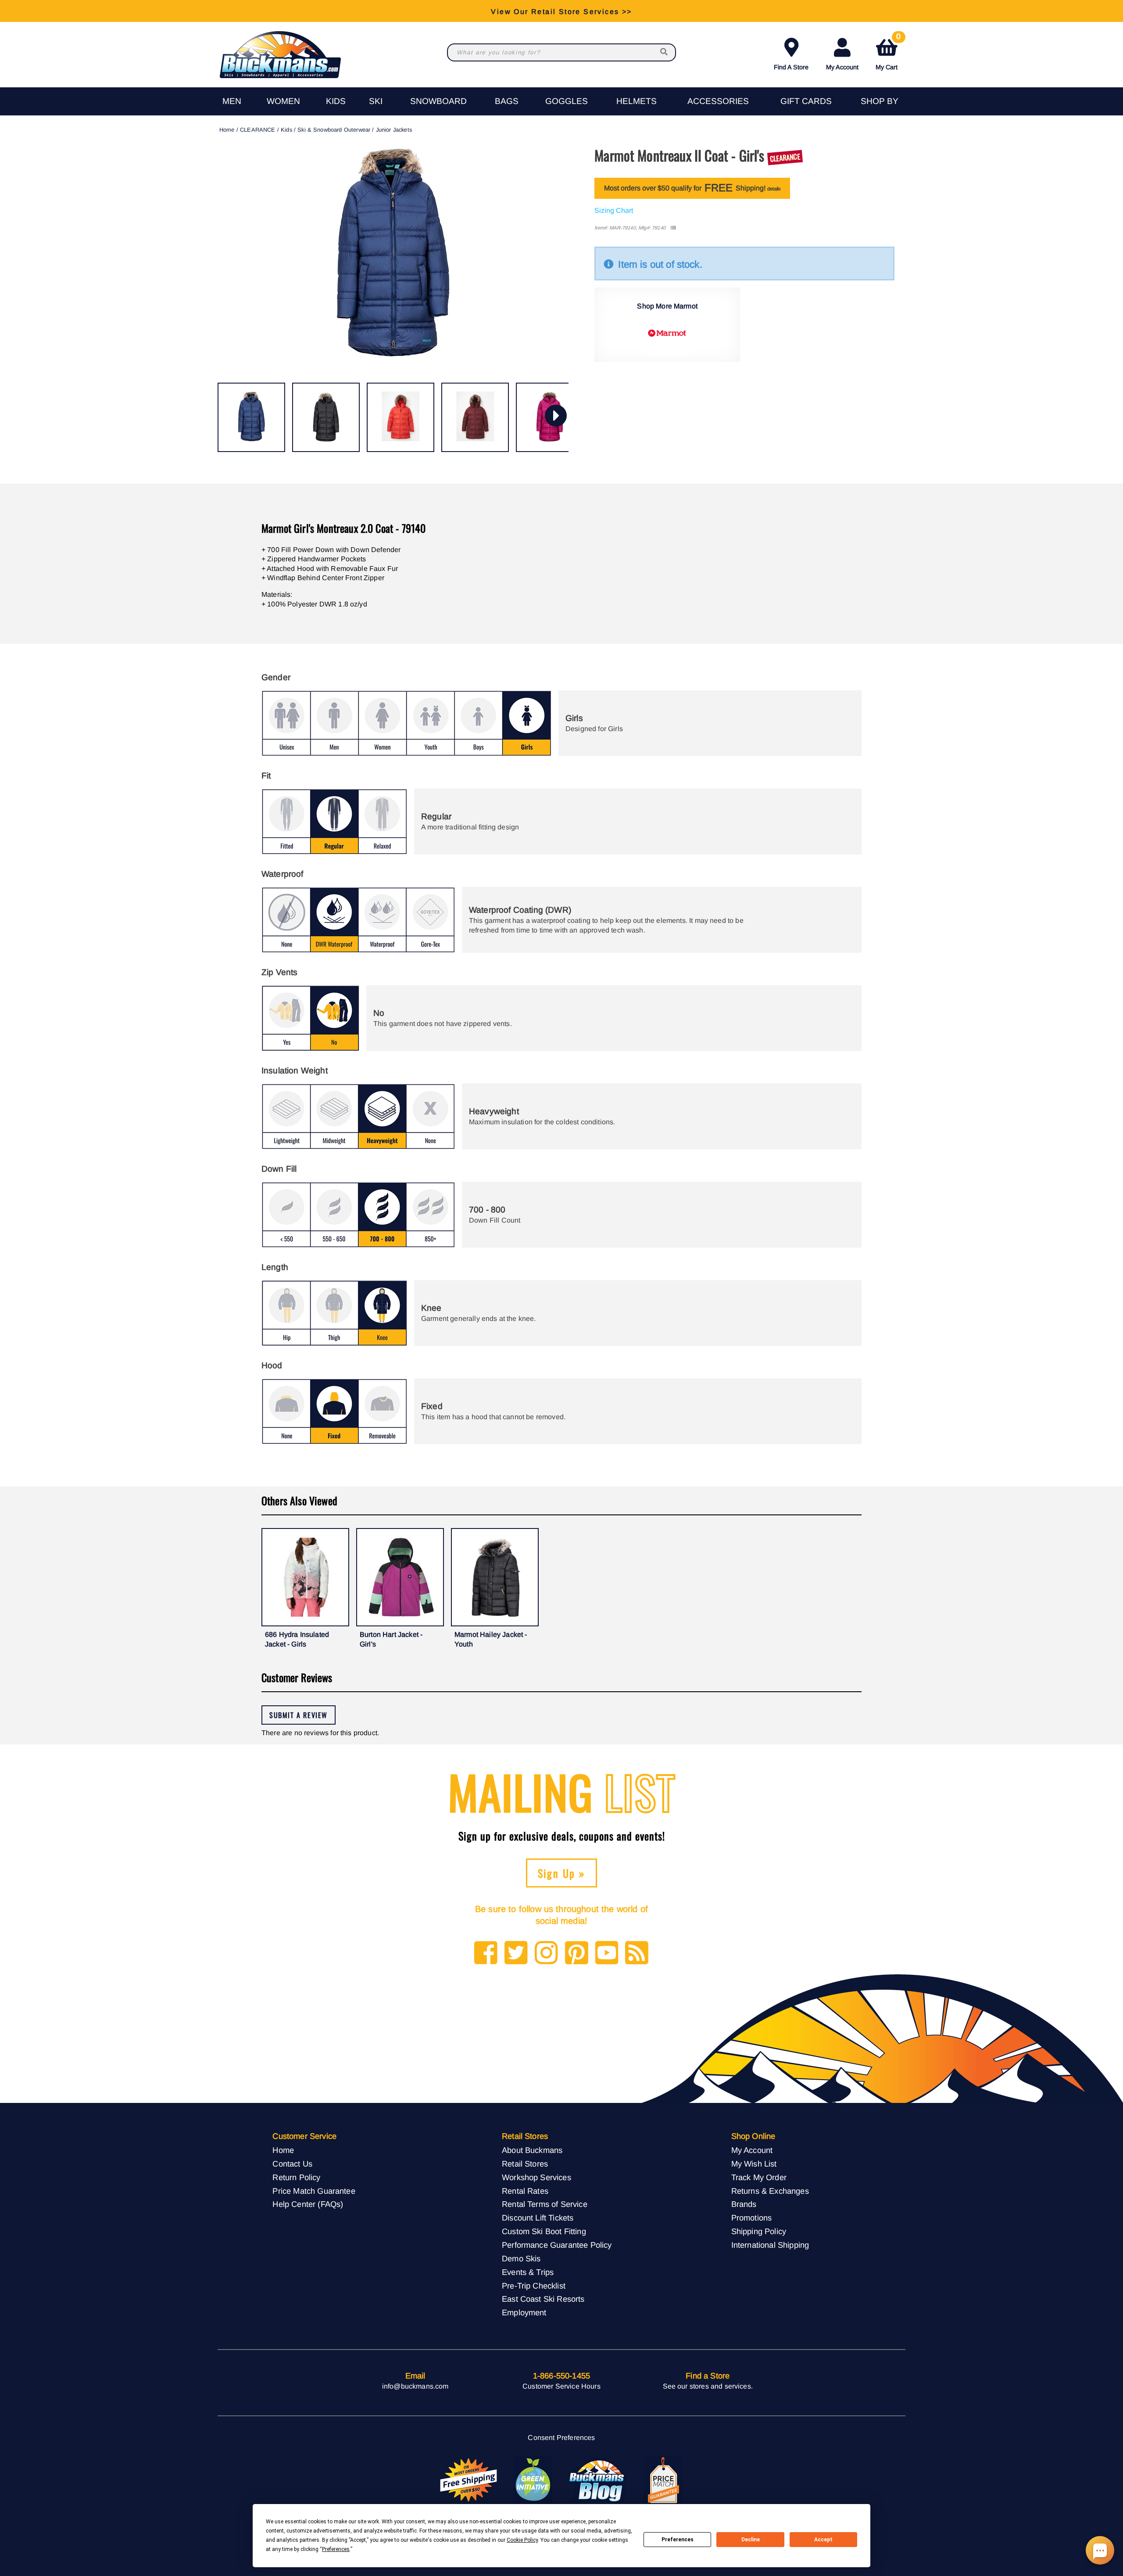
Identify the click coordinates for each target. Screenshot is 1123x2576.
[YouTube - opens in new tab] (607, 1954)
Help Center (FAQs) (308, 2204)
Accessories (718, 101)
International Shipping (770, 2245)
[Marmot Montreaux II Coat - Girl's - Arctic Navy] (251, 417)
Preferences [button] (336, 2549)
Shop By (880, 101)
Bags (507, 101)
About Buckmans (532, 2150)
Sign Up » (562, 1873)
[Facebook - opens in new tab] (486, 1954)
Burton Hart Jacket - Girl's (391, 1639)
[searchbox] (665, 52)
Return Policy (296, 2177)
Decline (751, 2540)
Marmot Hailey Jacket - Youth (491, 1639)
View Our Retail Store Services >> (561, 11)
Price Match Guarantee (314, 2191)
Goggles (567, 101)
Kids (336, 101)
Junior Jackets (394, 130)
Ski (376, 101)
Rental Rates (525, 2191)
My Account (842, 67)
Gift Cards (806, 101)
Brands (744, 2204)
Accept (823, 2540)
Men (232, 101)
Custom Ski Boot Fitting (544, 2231)
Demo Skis (521, 2258)
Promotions (752, 2218)
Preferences (678, 2540)
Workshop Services (536, 2177)
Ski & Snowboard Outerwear (334, 130)
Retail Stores (525, 2164)
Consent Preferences (561, 2438)
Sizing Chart (614, 210)
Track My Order (759, 2177)
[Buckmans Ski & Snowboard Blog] (598, 2480)
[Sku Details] (673, 228)
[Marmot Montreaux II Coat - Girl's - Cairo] (401, 417)
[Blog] (637, 1954)
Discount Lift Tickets (538, 2218)
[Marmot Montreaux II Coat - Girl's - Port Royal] (475, 417)
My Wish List (754, 2164)
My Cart (888, 52)
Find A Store (791, 67)
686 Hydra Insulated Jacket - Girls (297, 1639)
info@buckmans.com (415, 2386)
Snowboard (438, 101)
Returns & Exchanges (770, 2191)
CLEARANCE (258, 130)
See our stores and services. (708, 2386)
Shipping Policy (759, 2231)
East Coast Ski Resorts (543, 2299)
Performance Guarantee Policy (557, 2245)
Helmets (637, 101)
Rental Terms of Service (545, 2204)
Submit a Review (299, 1715)
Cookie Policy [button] (522, 2540)
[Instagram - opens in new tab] (546, 1954)
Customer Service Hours (561, 2386)
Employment (524, 2312)
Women (283, 101)
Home (227, 130)
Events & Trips (528, 2272)
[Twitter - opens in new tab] (516, 1954)
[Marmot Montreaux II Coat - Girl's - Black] (326, 417)
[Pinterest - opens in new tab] (577, 1954)
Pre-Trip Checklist (534, 2286)
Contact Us (292, 2164)
